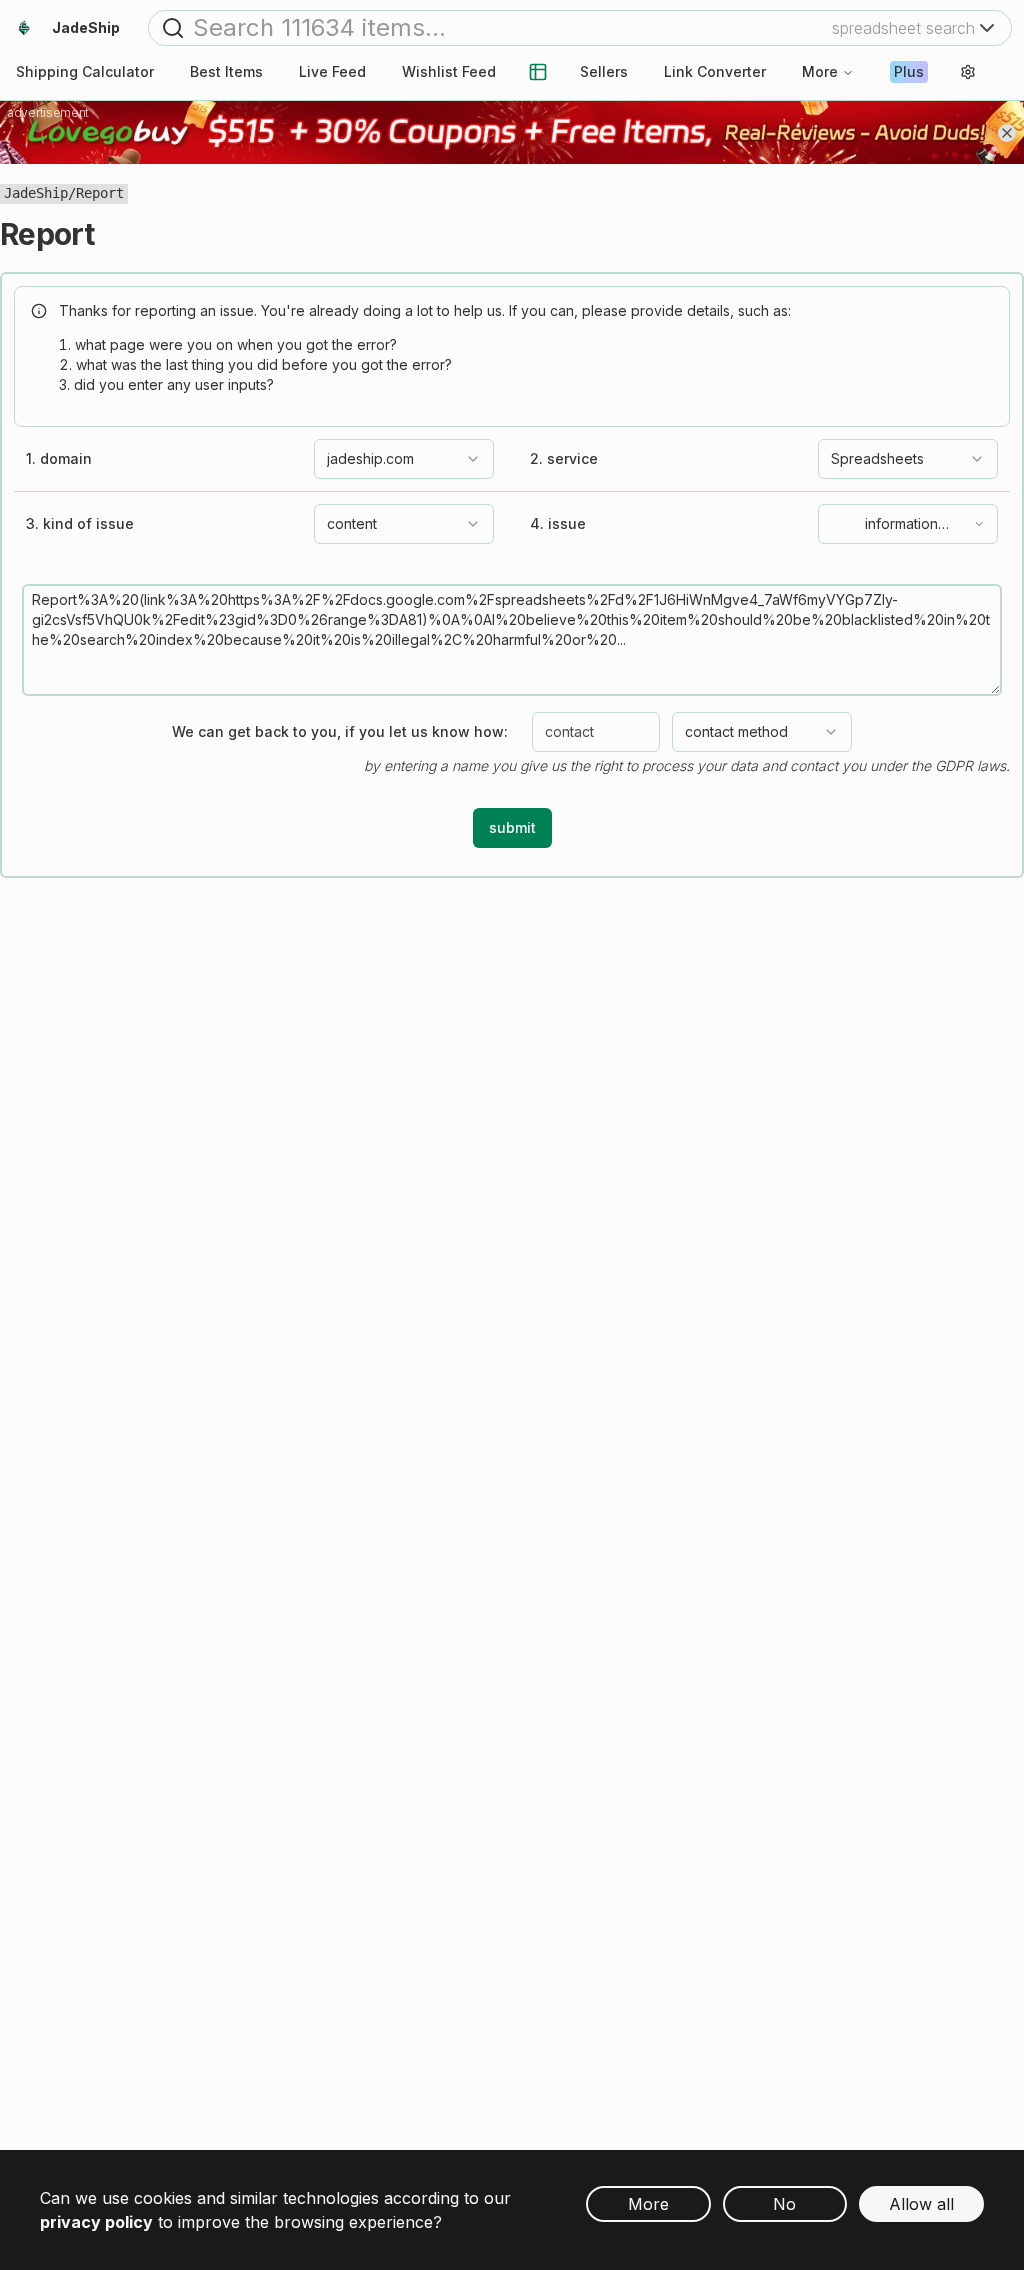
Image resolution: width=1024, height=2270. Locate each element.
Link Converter (715, 71)
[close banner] (1007, 133)
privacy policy (96, 2222)
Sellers (604, 71)
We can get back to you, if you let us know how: (340, 732)
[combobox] (404, 459)
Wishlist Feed (449, 71)
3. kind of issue (80, 524)
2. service (564, 459)
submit (512, 827)
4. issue (558, 524)
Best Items (226, 71)
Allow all (921, 2204)
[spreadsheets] (538, 72)
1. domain (59, 459)
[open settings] (968, 72)
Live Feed (332, 71)
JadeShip (36, 193)
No (784, 2204)
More (820, 71)
